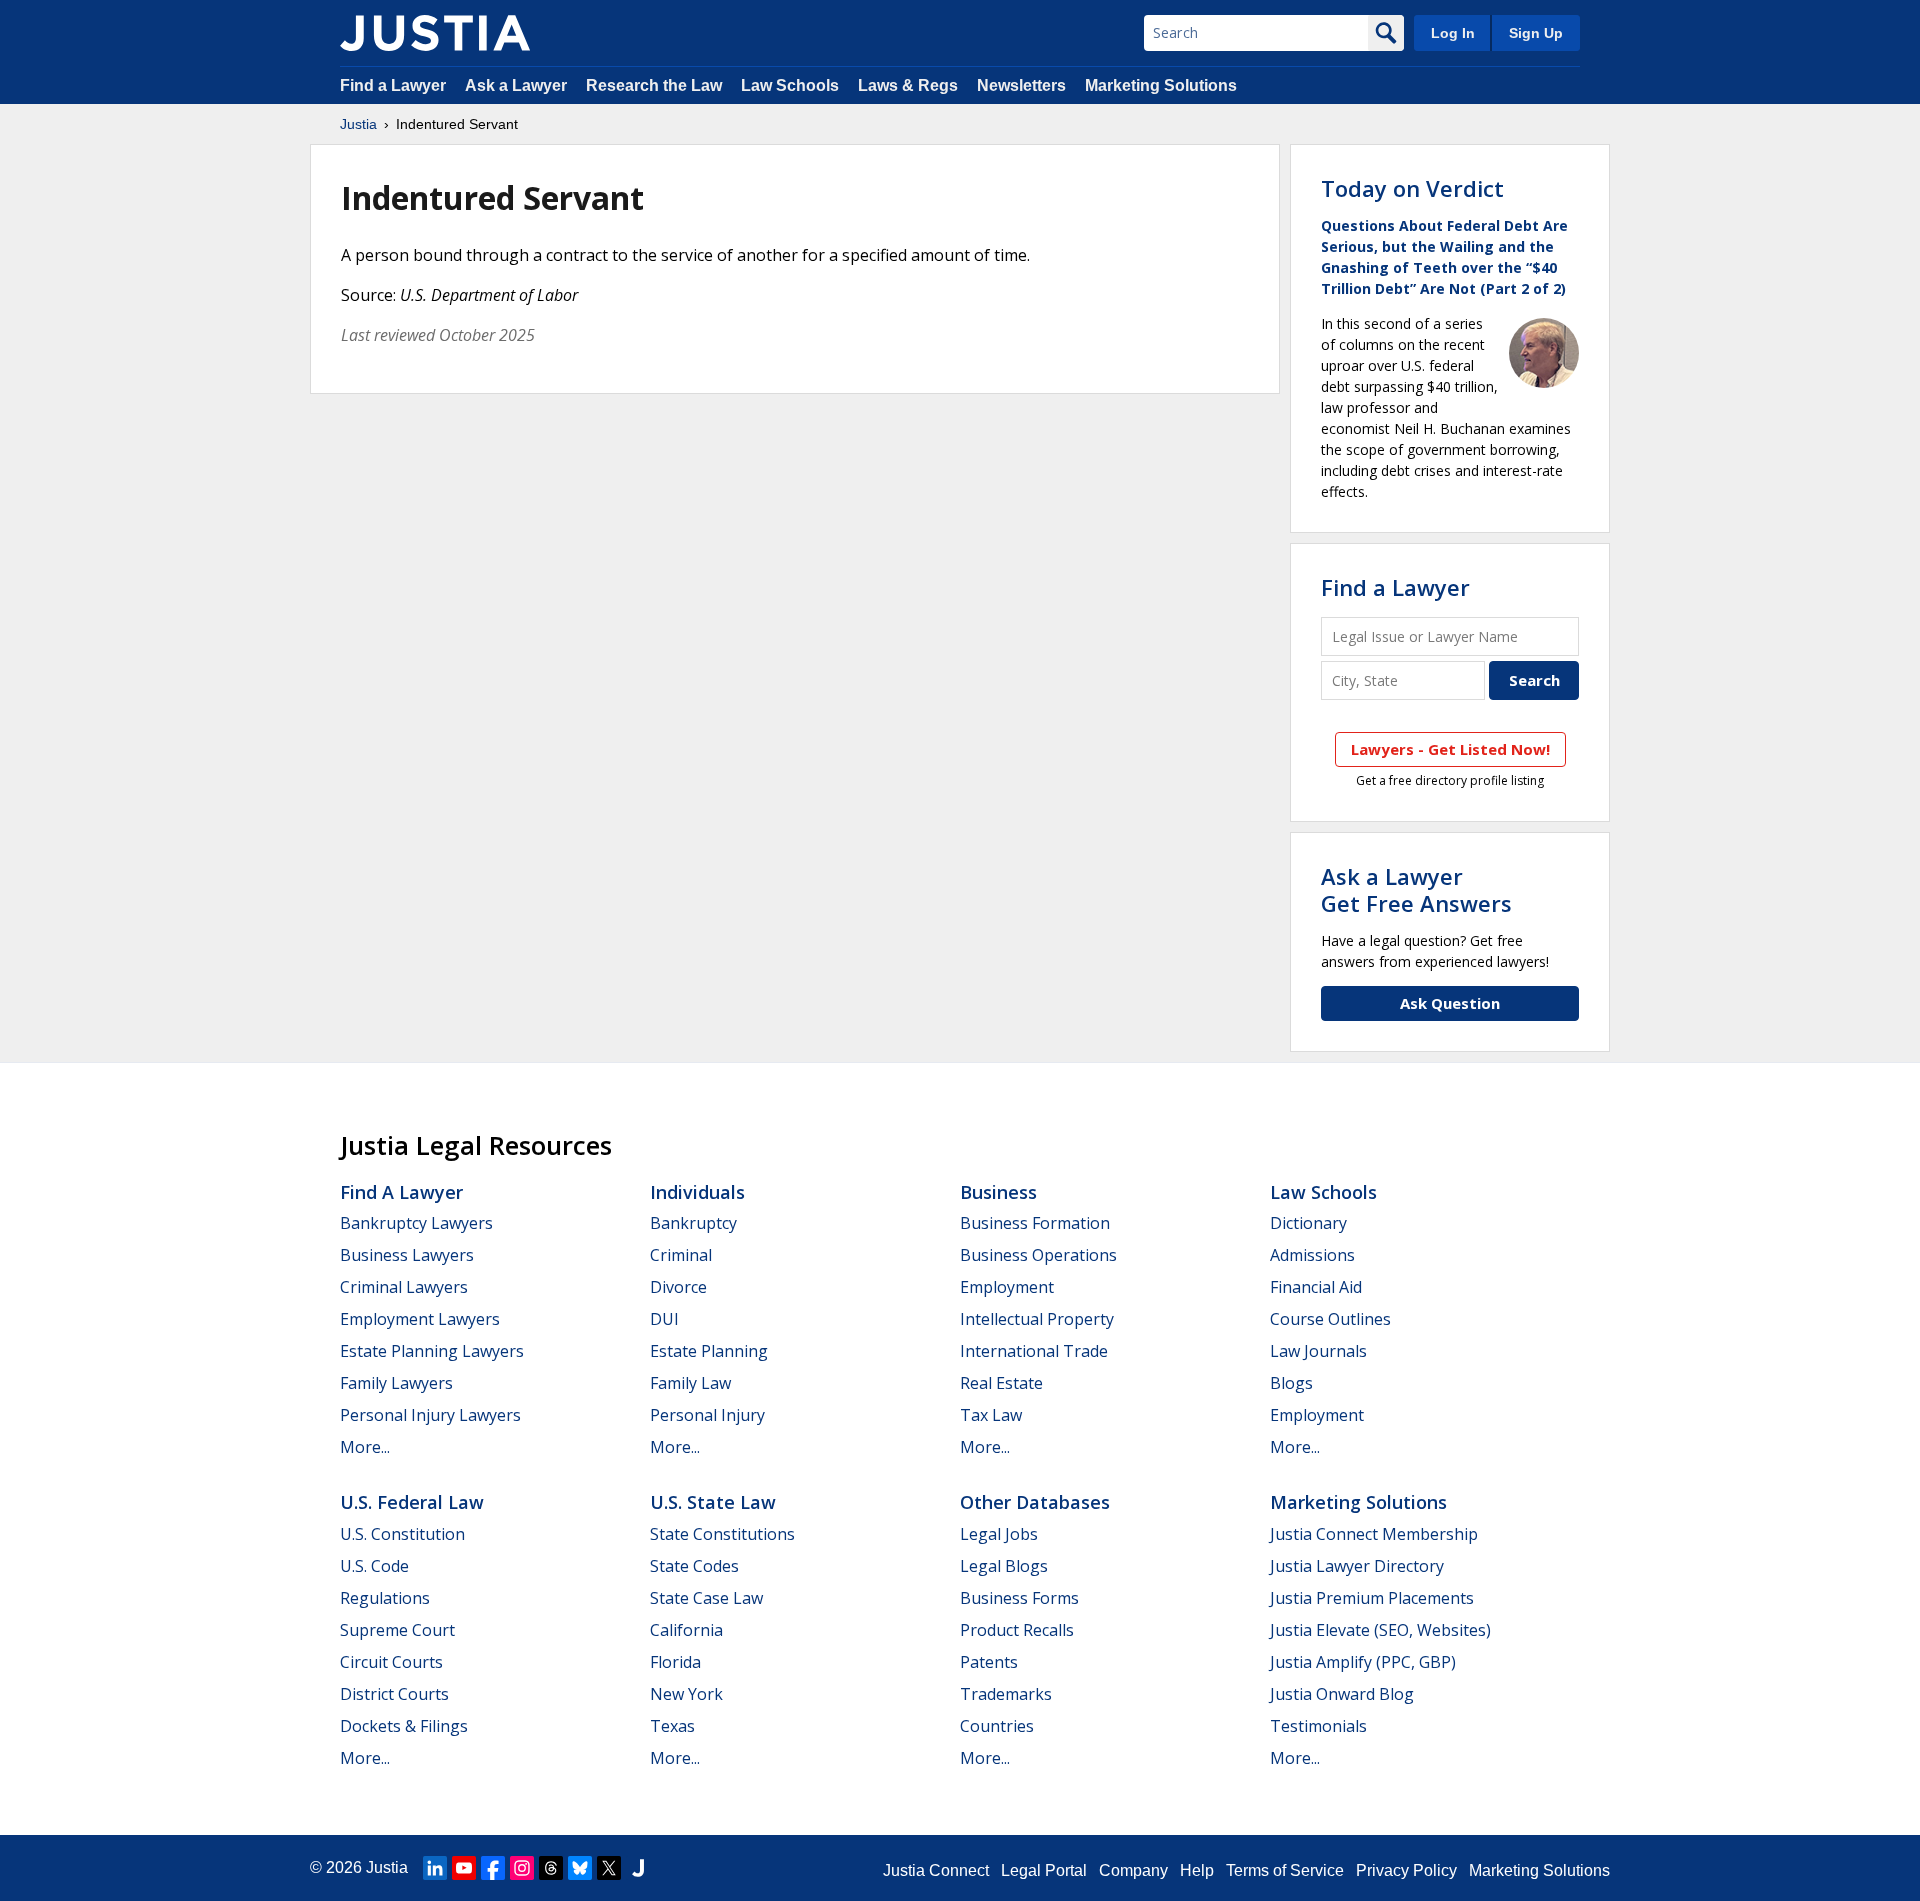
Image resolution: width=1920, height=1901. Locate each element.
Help (1197, 1870)
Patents (989, 1662)
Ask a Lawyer (518, 85)
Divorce (678, 1287)
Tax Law (991, 1415)
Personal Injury (707, 1415)
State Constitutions (722, 1534)
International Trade (1034, 1351)
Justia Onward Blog (1342, 1694)
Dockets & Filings (404, 1726)
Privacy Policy (1406, 1870)
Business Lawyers (407, 1255)
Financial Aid (1316, 1287)
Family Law (690, 1383)
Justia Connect (936, 1870)
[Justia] (435, 33)
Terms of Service (1285, 1870)
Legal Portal (1044, 1870)
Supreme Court (397, 1630)
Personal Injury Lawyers (430, 1415)
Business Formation (1035, 1223)
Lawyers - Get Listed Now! (1450, 749)
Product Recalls (1017, 1630)
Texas (672, 1726)
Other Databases (1035, 1502)
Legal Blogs (1004, 1566)
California (686, 1630)
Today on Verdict (1412, 188)
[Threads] (551, 1868)
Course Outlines (1330, 1319)
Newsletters (1021, 85)
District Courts (394, 1694)
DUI (664, 1319)
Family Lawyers (396, 1383)
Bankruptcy (693, 1223)
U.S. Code (374, 1566)
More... (365, 1447)
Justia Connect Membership (1374, 1534)
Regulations (385, 1598)
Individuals (697, 1192)
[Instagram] (522, 1868)
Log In (1453, 33)
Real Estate (1001, 1383)
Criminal (681, 1255)
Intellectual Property (1037, 1319)
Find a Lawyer (393, 85)
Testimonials (1318, 1726)
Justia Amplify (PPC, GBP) (1363, 1662)
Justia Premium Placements (1372, 1598)
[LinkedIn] (435, 1868)
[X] (609, 1868)
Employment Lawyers (420, 1319)
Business (998, 1192)
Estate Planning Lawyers (432, 1351)
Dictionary (1308, 1223)
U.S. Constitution (402, 1534)
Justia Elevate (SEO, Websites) (1380, 1630)
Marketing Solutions (1161, 85)
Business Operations (1038, 1255)
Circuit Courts (391, 1662)
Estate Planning (709, 1351)
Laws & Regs (908, 85)
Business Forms (1019, 1598)
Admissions (1312, 1255)
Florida (675, 1662)
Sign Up (1536, 33)
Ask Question (1450, 1003)
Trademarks (1006, 1694)
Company (1133, 1870)
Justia (358, 124)
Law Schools (790, 85)
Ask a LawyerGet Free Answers (1416, 889)
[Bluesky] (580, 1868)
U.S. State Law (713, 1502)
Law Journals (1318, 1351)
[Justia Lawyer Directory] (638, 1868)
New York (686, 1694)
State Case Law (706, 1598)
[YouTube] (464, 1868)
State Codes (694, 1566)
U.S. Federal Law (412, 1502)
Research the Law (654, 85)
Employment (1007, 1287)
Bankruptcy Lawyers (416, 1223)
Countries (997, 1726)
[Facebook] (493, 1868)
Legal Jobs (999, 1534)
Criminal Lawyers (404, 1287)
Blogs (1291, 1383)
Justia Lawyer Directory (1357, 1566)
